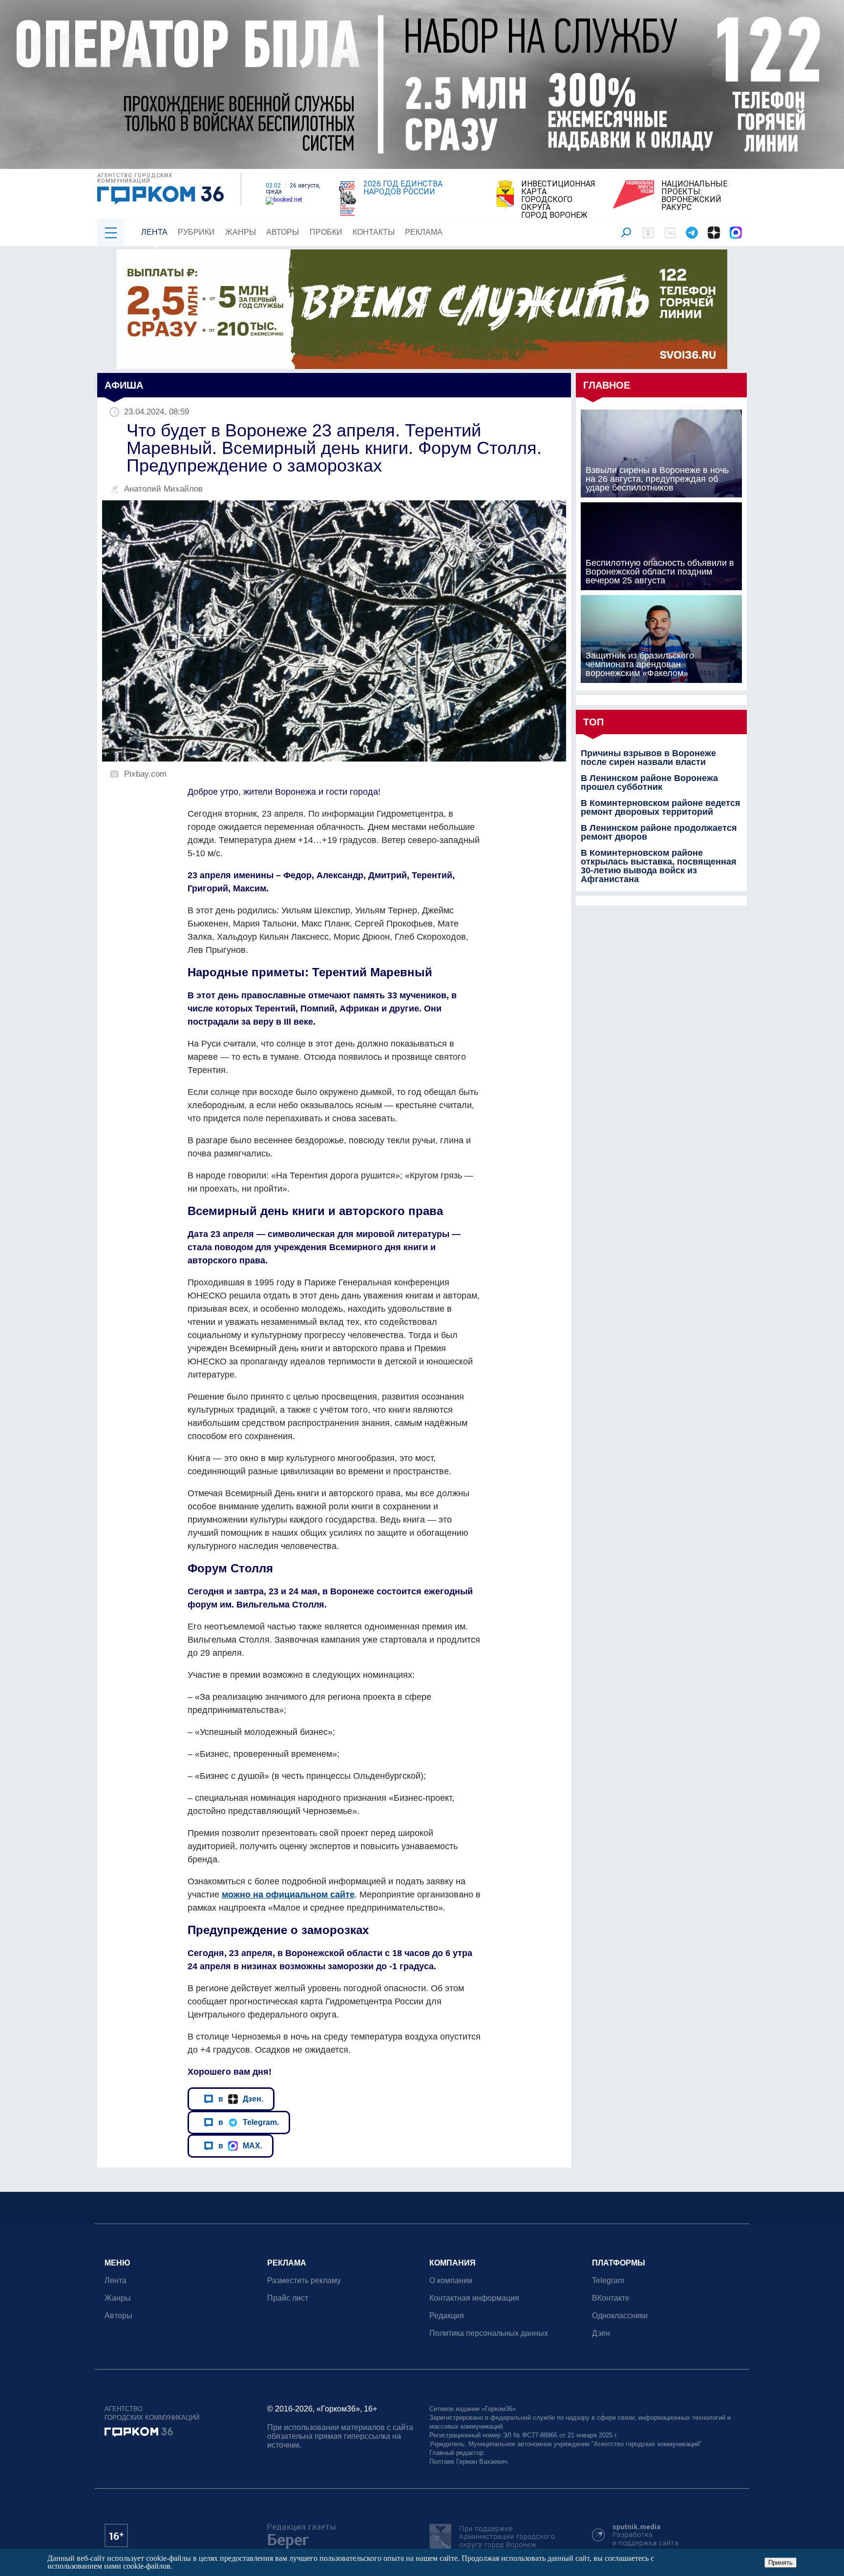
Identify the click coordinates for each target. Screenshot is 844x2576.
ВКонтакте (611, 2298)
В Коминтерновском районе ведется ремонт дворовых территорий (661, 807)
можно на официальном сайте (288, 1895)
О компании (451, 2280)
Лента (154, 232)
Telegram (608, 2280)
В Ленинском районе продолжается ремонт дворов (659, 832)
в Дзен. (241, 2099)
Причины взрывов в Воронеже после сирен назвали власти (648, 758)
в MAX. (240, 2145)
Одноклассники (620, 2316)
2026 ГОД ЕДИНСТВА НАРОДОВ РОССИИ (403, 188)
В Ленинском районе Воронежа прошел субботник (649, 783)
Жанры (241, 232)
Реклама (424, 232)
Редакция (447, 2316)
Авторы (283, 232)
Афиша (124, 385)
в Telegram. (249, 2122)
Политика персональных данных (489, 2333)
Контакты (374, 232)
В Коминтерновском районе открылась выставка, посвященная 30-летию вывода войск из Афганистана (659, 866)
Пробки (326, 232)
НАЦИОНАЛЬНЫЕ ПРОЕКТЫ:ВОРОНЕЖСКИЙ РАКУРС (694, 196)
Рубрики (196, 232)
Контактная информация (474, 2298)
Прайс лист (288, 2298)
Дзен (601, 2333)
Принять (781, 2563)
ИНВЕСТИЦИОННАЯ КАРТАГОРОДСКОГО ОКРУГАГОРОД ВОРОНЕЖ (558, 200)
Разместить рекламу (304, 2280)
